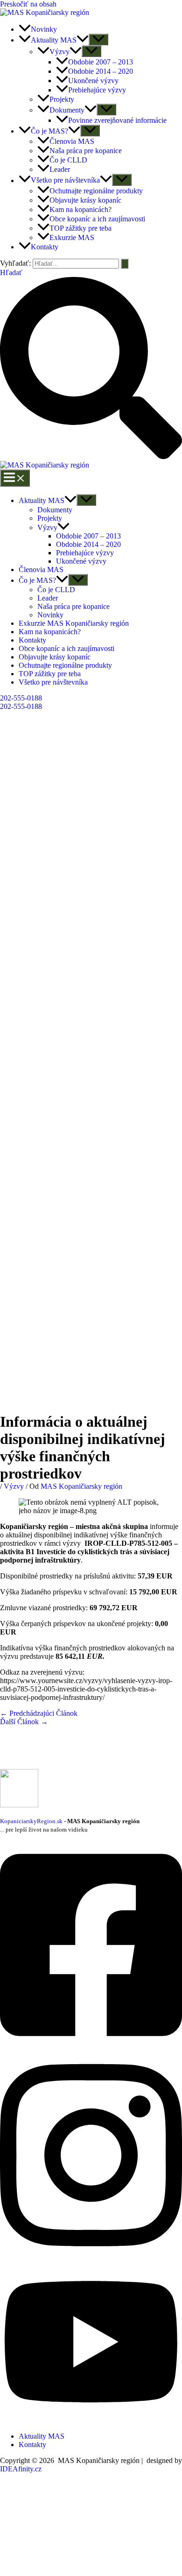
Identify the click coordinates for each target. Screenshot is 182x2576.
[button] (83, 40)
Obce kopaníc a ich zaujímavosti (66, 648)
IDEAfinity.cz (21, 2469)
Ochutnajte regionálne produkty (65, 665)
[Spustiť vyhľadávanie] (125, 264)
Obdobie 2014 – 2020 (88, 544)
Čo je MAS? (37, 580)
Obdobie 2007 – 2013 (88, 536)
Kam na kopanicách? (50, 632)
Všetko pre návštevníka (53, 682)
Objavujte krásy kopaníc (55, 657)
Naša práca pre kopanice (73, 606)
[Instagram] (91, 2256)
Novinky (50, 615)
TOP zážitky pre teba (50, 674)
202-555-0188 (21, 706)
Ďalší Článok (24, 1722)
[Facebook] (91, 2047)
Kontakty (32, 640)
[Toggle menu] (86, 500)
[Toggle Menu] (98, 39)
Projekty (50, 518)
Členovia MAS (41, 570)
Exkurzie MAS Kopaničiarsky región (74, 623)
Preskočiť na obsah (28, 4)
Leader (48, 598)
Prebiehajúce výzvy (85, 553)
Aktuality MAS (42, 500)
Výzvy (47, 527)
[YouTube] (91, 2420)
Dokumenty (55, 510)
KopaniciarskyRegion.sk (31, 1821)
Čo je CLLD (56, 590)
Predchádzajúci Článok (39, 1713)
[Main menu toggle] (15, 478)
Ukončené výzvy (81, 561)
